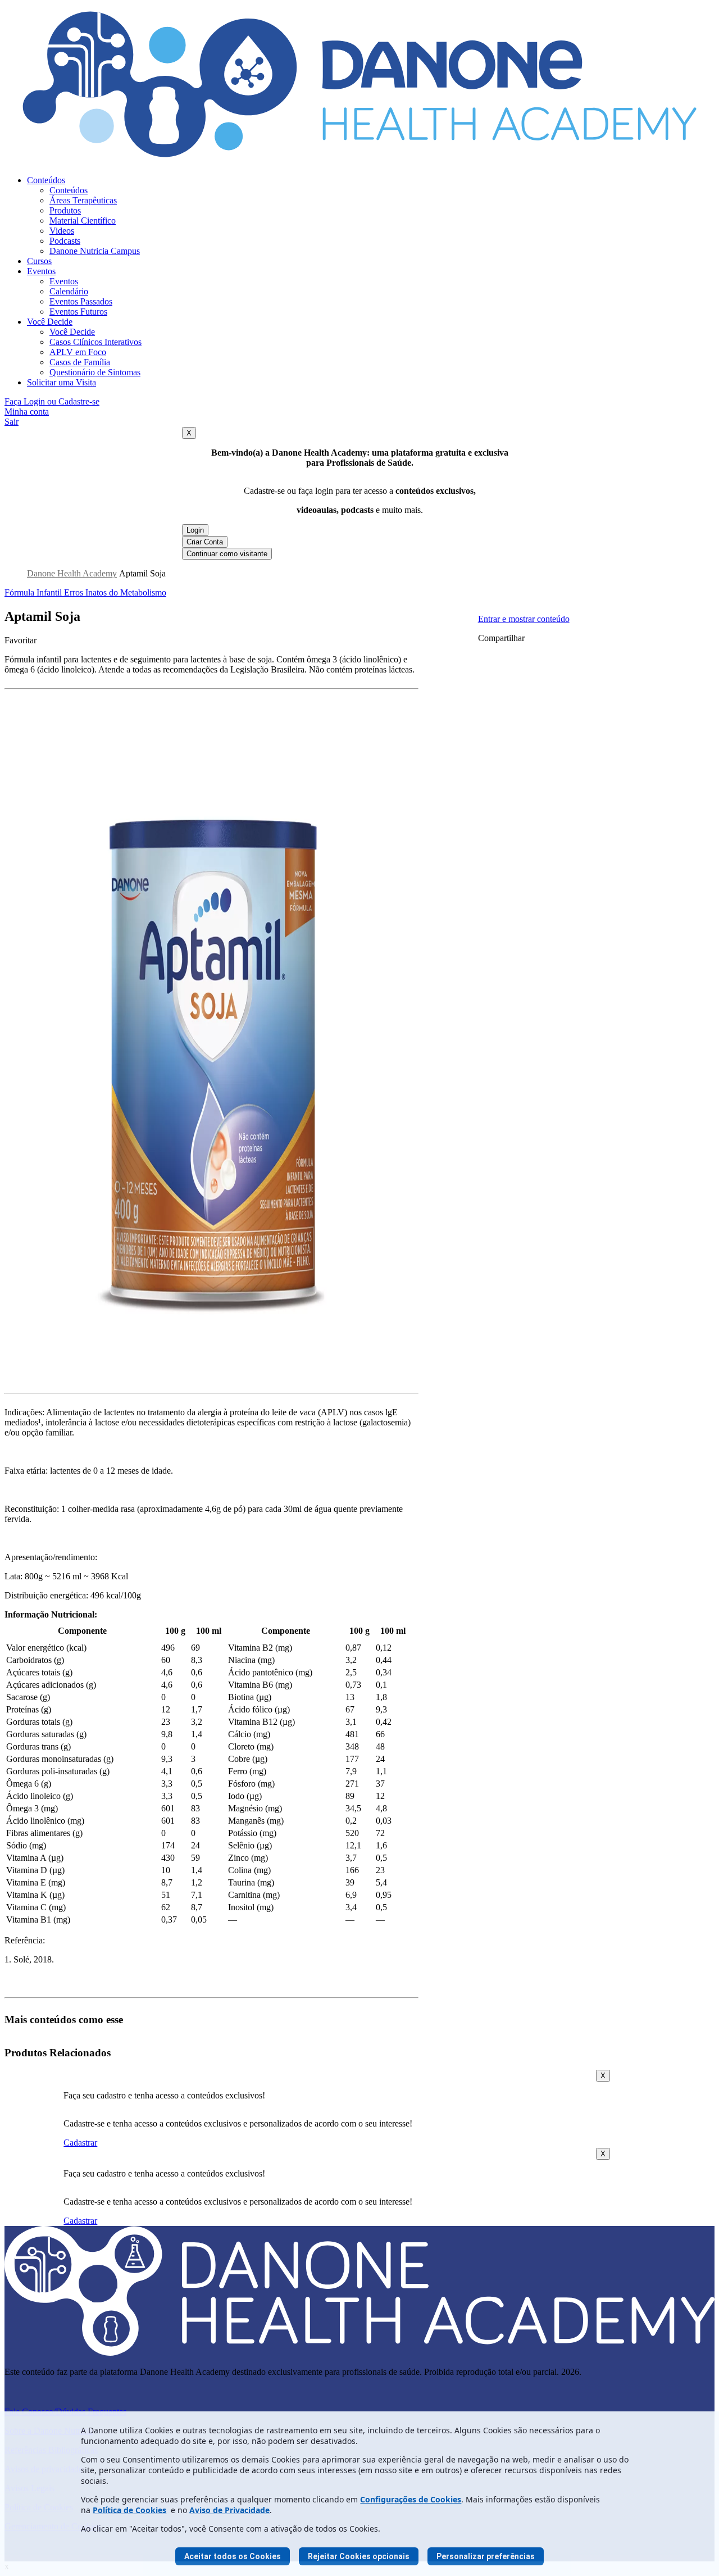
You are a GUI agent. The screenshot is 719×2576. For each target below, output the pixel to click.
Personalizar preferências (486, 2556)
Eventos (41, 271)
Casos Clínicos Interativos (95, 342)
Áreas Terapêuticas (83, 200)
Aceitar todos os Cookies (233, 2556)
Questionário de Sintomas (95, 372)
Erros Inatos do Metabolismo (115, 592)
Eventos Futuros (78, 312)
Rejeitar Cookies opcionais (359, 2556)
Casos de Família (80, 362)
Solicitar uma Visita (62, 382)
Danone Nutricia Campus (95, 251)
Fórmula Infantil (34, 592)
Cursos (39, 261)
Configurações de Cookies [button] (411, 2499)
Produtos (65, 210)
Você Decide (50, 322)
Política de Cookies (129, 2510)
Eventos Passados (81, 301)
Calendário (69, 291)
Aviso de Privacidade (229, 2510)
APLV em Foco (78, 352)
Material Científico (83, 221)
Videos (62, 231)
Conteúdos (46, 180)
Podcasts (65, 241)
